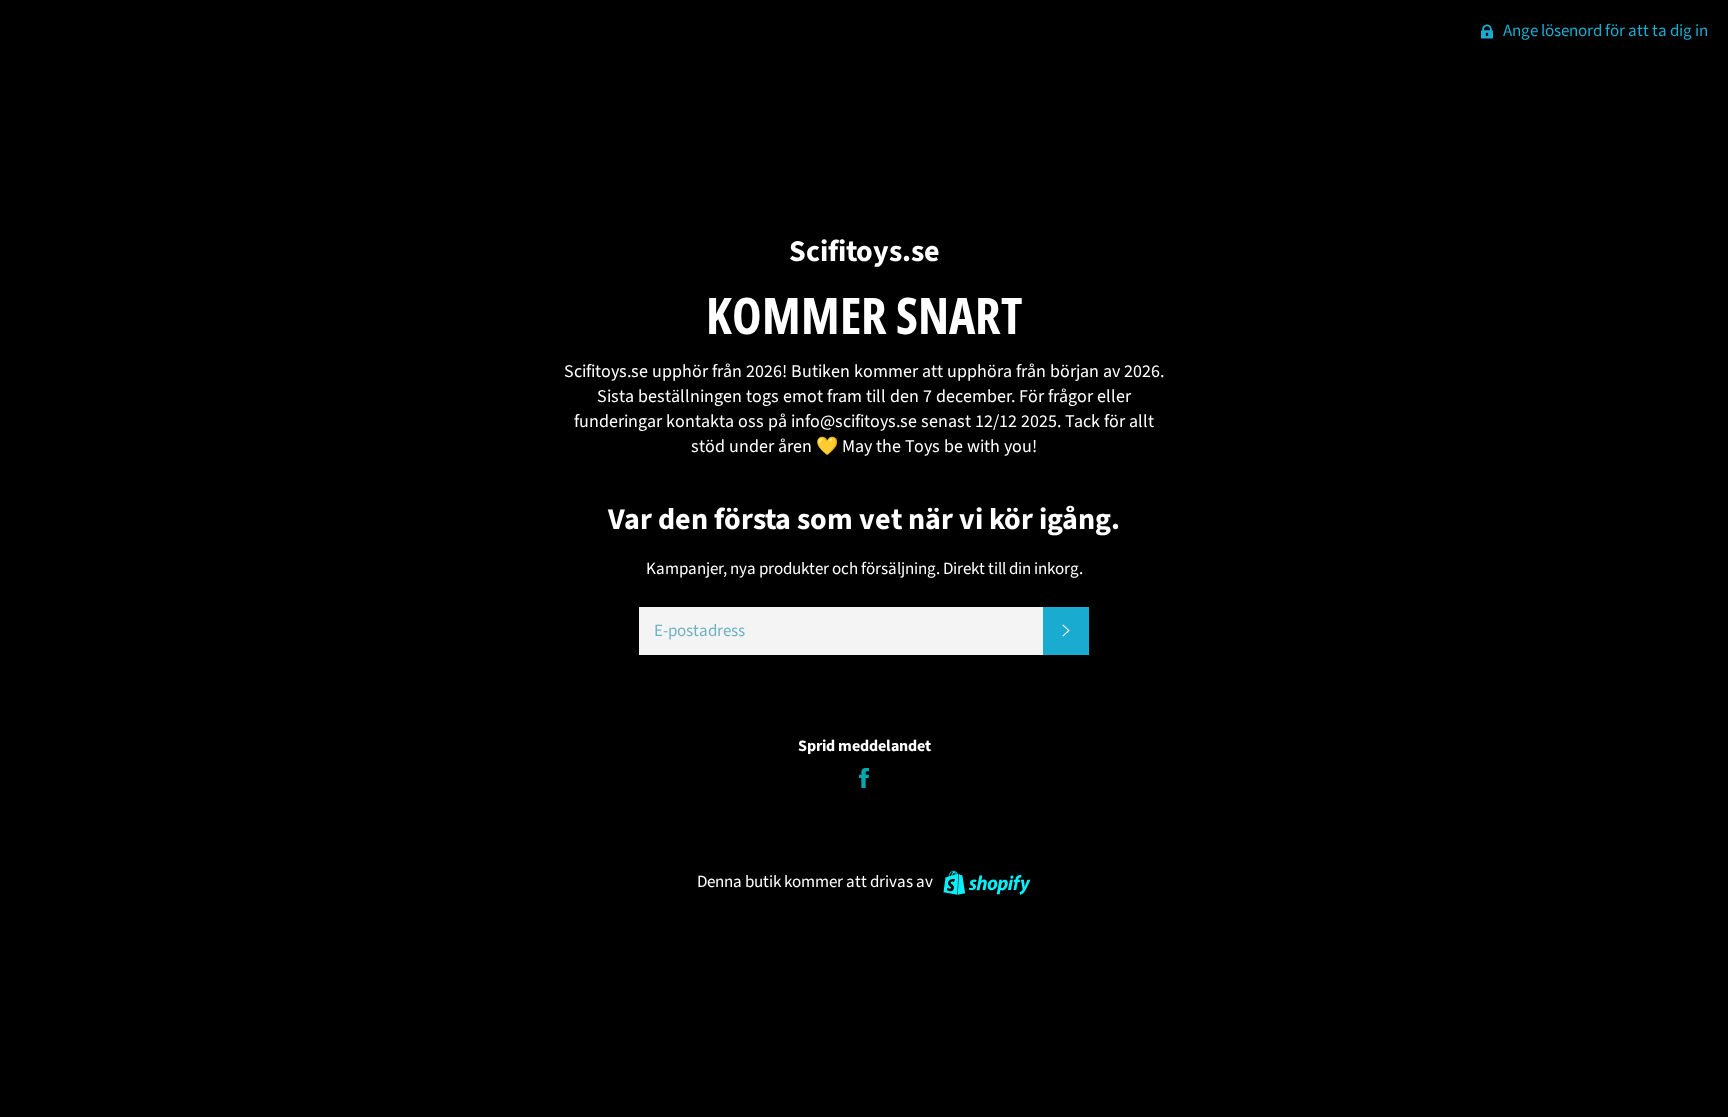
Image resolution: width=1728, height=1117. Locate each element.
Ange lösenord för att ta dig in (1604, 31)
